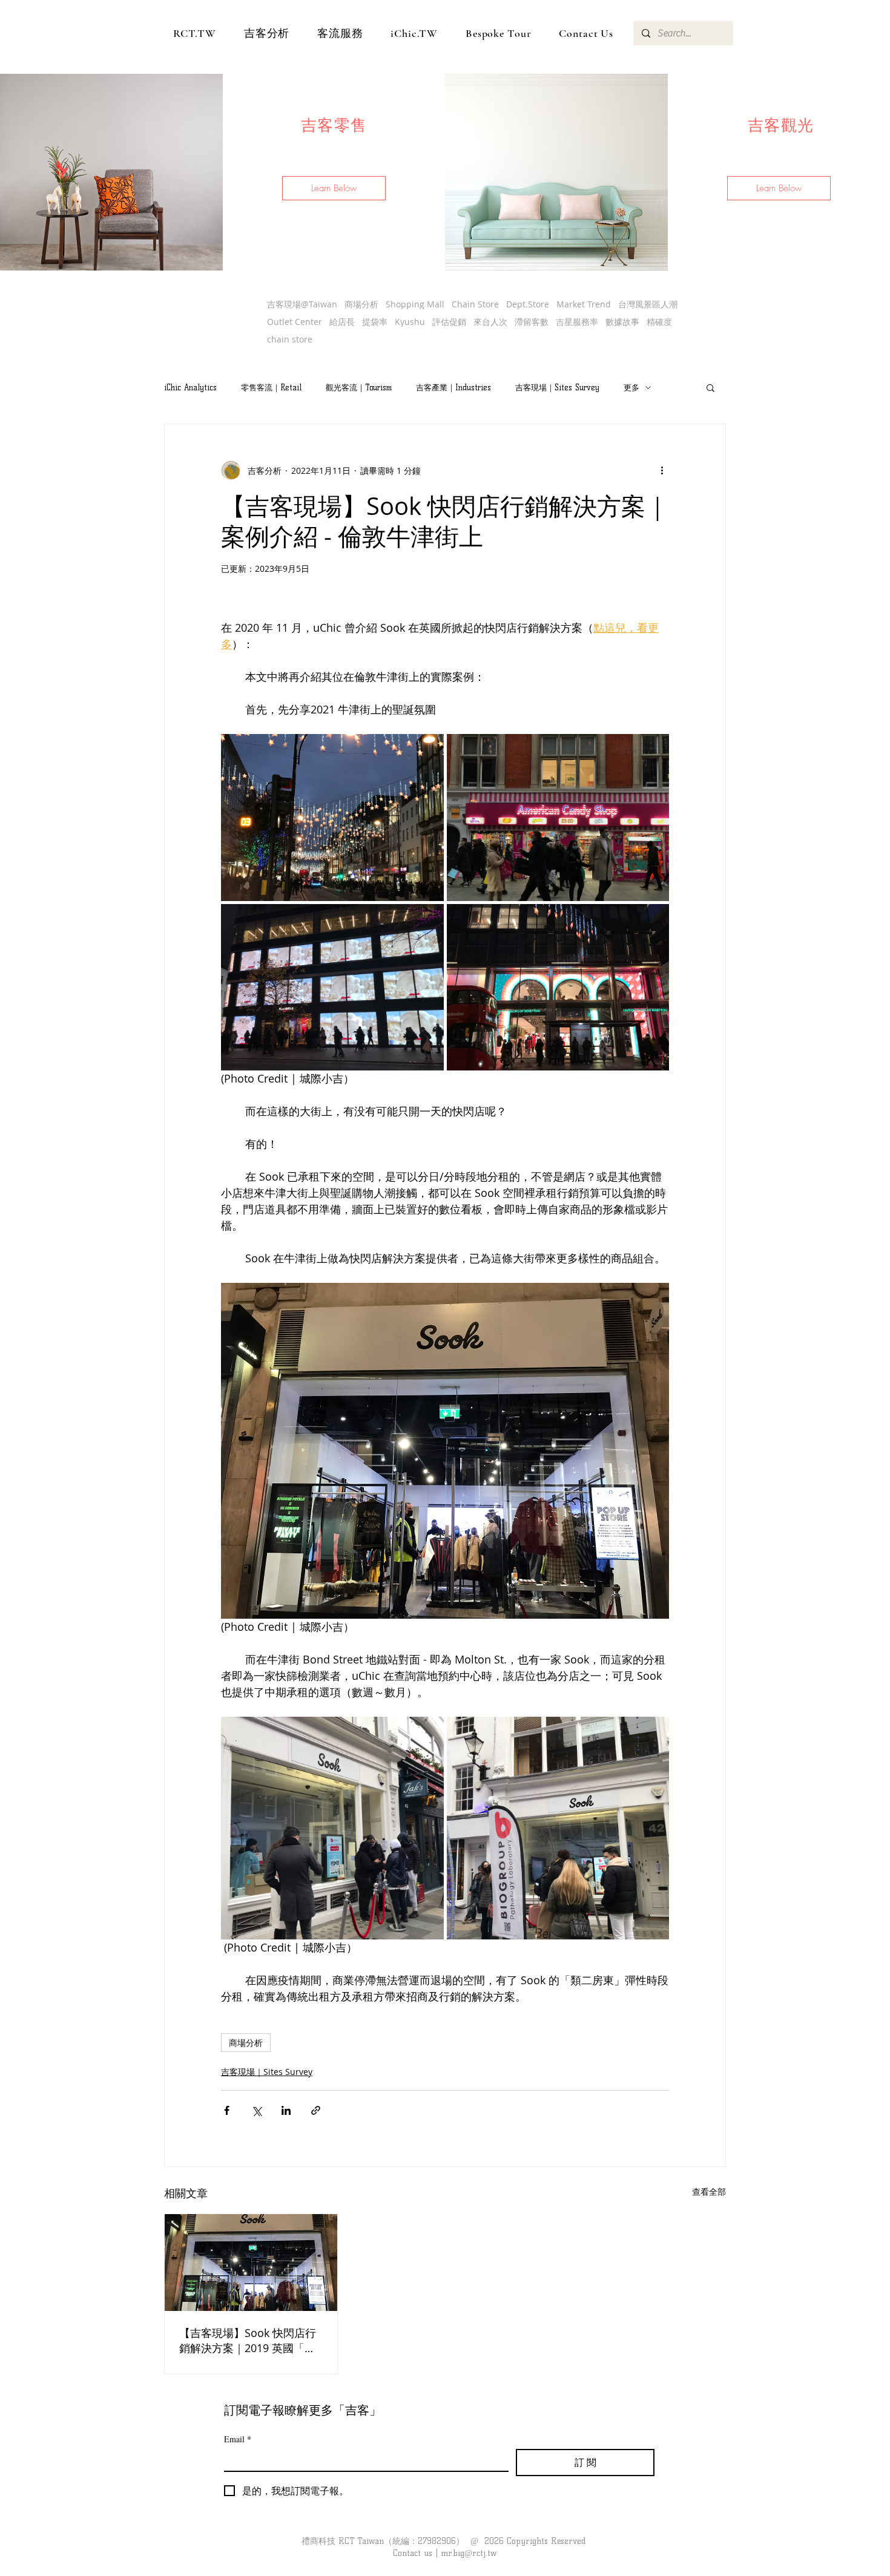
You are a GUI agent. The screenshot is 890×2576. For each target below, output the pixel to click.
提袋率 (375, 322)
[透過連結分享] (316, 2110)
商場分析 (361, 304)
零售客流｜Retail (271, 387)
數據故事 (622, 322)
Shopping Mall (415, 304)
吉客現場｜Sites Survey (557, 387)
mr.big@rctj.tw (469, 2553)
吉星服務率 (577, 322)
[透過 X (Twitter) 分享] (256, 2110)
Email (238, 2439)
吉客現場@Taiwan (302, 304)
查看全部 (709, 2191)
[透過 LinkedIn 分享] (286, 2110)
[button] (334, 188)
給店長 (342, 322)
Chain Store (475, 304)
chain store (290, 339)
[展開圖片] (332, 818)
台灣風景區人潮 (648, 304)
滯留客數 (532, 322)
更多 (631, 387)
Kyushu (410, 322)
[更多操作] (662, 470)
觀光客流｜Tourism (359, 387)
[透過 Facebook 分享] (227, 2110)
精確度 (659, 322)
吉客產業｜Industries (453, 387)
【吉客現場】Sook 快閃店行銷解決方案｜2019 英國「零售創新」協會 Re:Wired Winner (248, 2341)
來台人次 (490, 322)
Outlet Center (295, 322)
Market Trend (584, 304)
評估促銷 (449, 322)
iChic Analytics (190, 387)
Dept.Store (528, 304)
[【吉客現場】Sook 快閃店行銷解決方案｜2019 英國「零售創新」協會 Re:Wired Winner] (251, 2263)
